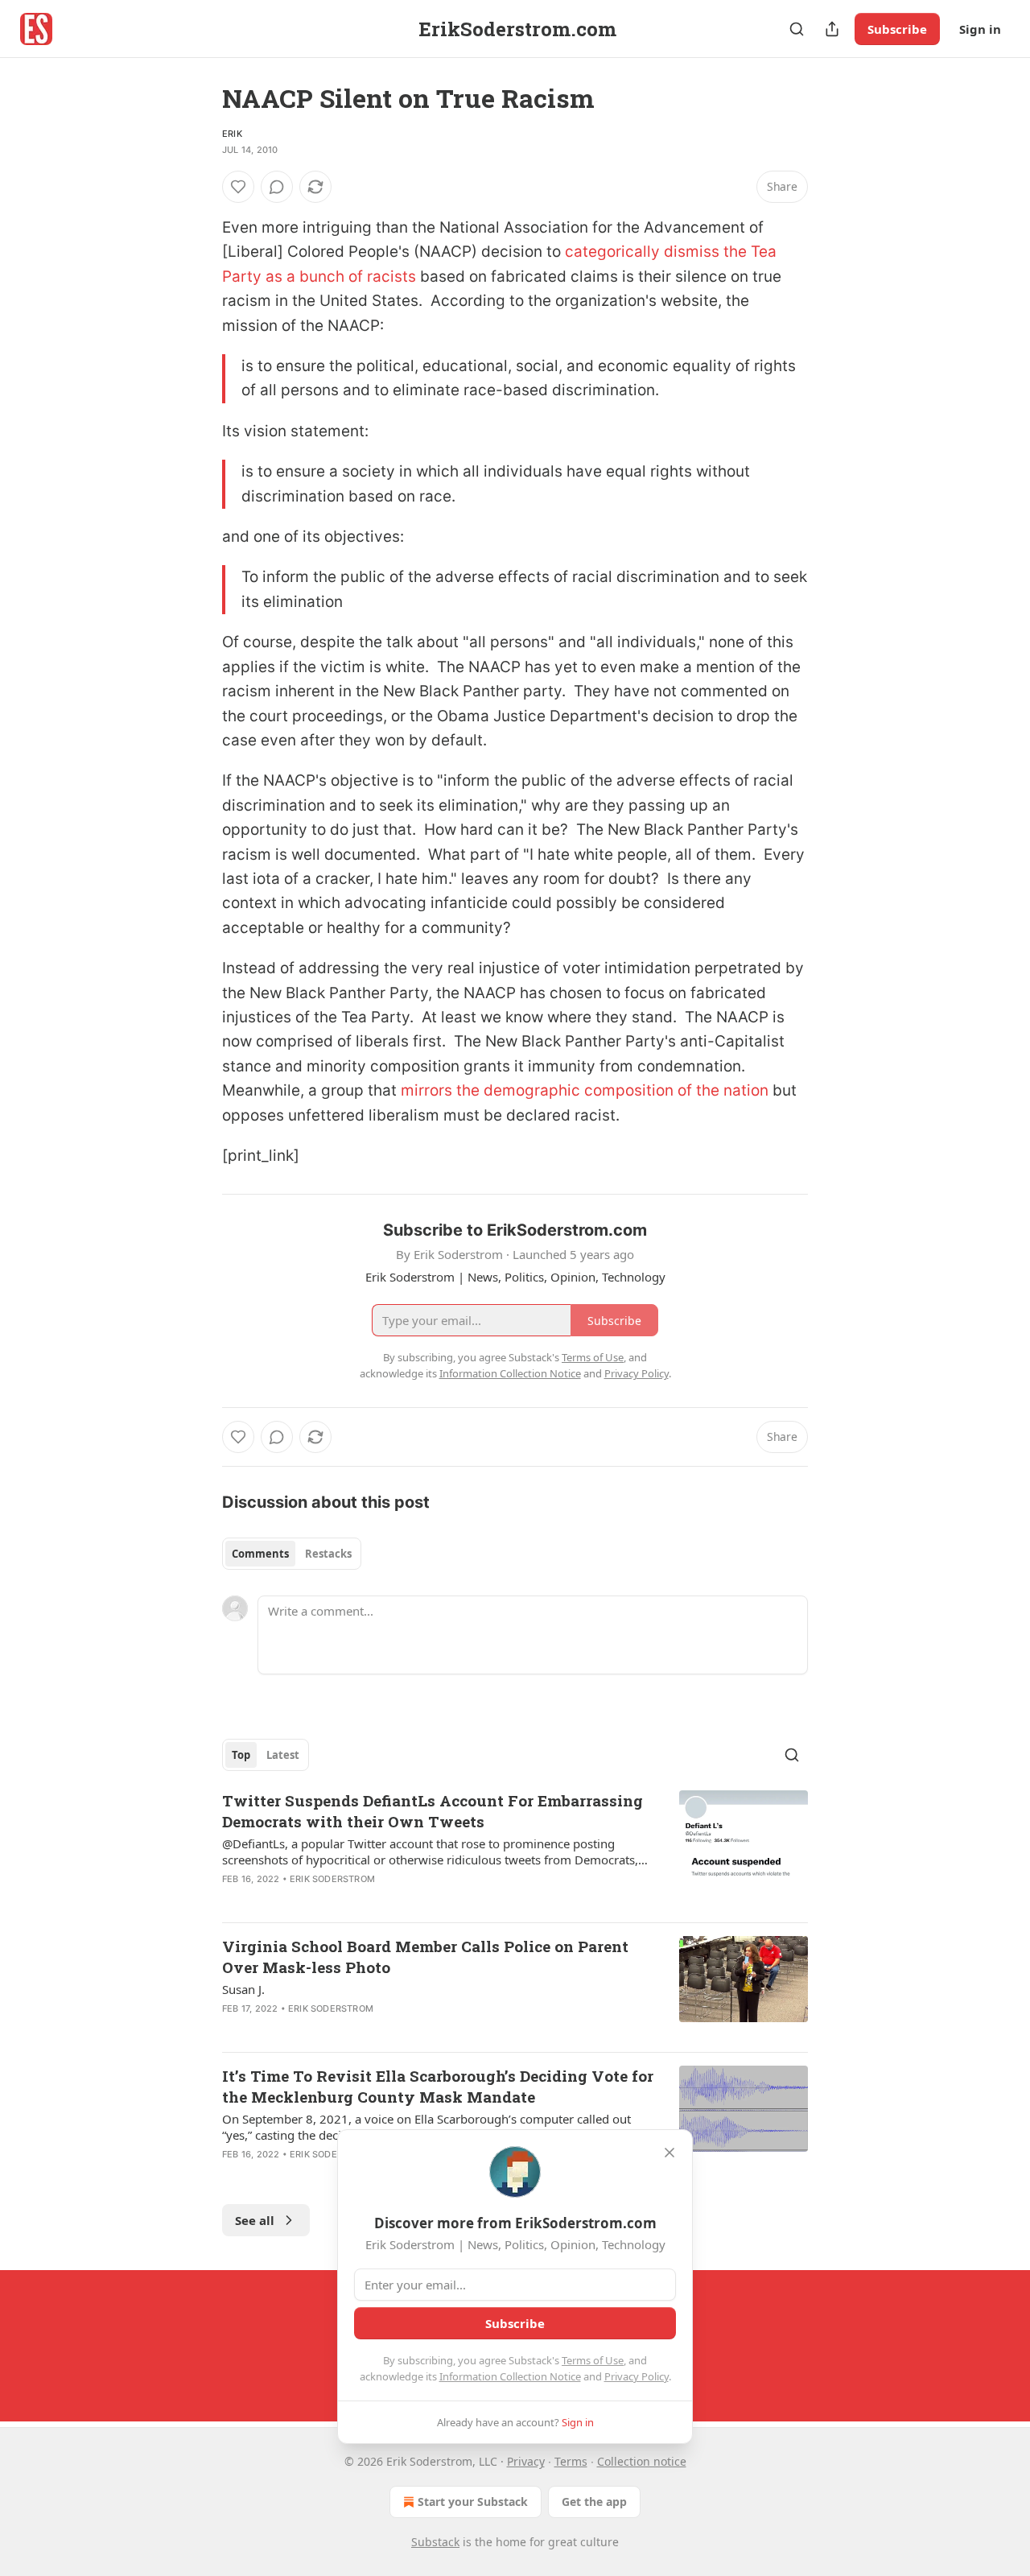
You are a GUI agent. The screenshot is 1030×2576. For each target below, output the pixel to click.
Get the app (594, 2502)
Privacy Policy (637, 2376)
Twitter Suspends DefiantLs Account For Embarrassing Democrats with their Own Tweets (433, 1811)
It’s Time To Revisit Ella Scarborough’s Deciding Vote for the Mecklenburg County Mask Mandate (438, 2086)
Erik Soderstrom (332, 1879)
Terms (571, 2461)
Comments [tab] (260, 1554)
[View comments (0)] (277, 187)
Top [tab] (241, 1755)
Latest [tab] (283, 1755)
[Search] (797, 29)
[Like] (238, 187)
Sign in (980, 29)
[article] (515, 1850)
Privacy (526, 2461)
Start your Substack (473, 2502)
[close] (669, 2153)
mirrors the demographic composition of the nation (587, 1090)
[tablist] (292, 1554)
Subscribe (897, 29)
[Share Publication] (832, 29)
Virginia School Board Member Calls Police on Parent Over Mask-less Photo (425, 1957)
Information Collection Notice (510, 2376)
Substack (435, 2542)
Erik (232, 134)
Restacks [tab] (328, 1554)
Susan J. (243, 1989)
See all (255, 2220)
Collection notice (642, 2461)
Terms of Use (593, 2360)
